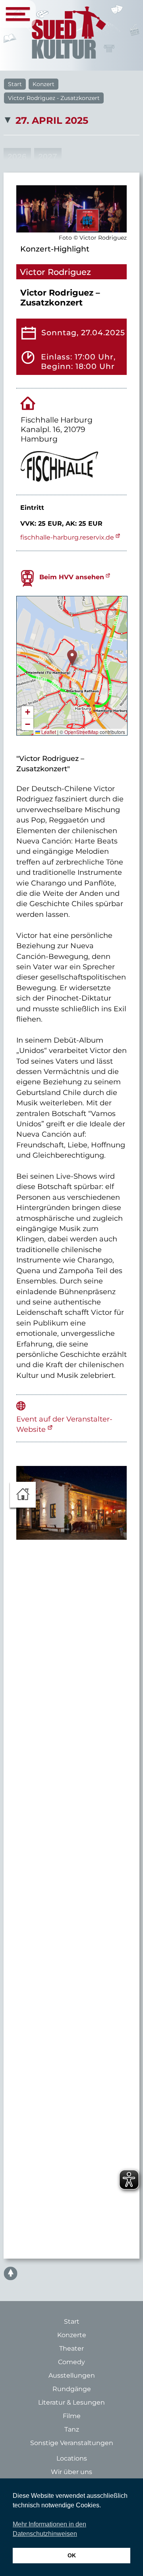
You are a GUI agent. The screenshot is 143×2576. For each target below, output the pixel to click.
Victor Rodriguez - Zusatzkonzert (54, 98)
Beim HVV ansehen (72, 577)
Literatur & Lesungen (71, 2402)
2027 (48, 157)
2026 (17, 157)
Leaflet (48, 732)
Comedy (71, 2362)
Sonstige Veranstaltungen (72, 2443)
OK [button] (72, 2555)
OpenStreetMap (81, 732)
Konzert (43, 84)
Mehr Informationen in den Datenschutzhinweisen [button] (49, 2529)
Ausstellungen (72, 2375)
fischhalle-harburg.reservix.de (67, 537)
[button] (72, 658)
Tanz (72, 2429)
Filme (72, 2416)
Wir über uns (71, 2472)
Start (15, 84)
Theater (71, 2348)
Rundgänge (72, 2389)
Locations (72, 2458)
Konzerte (72, 2335)
